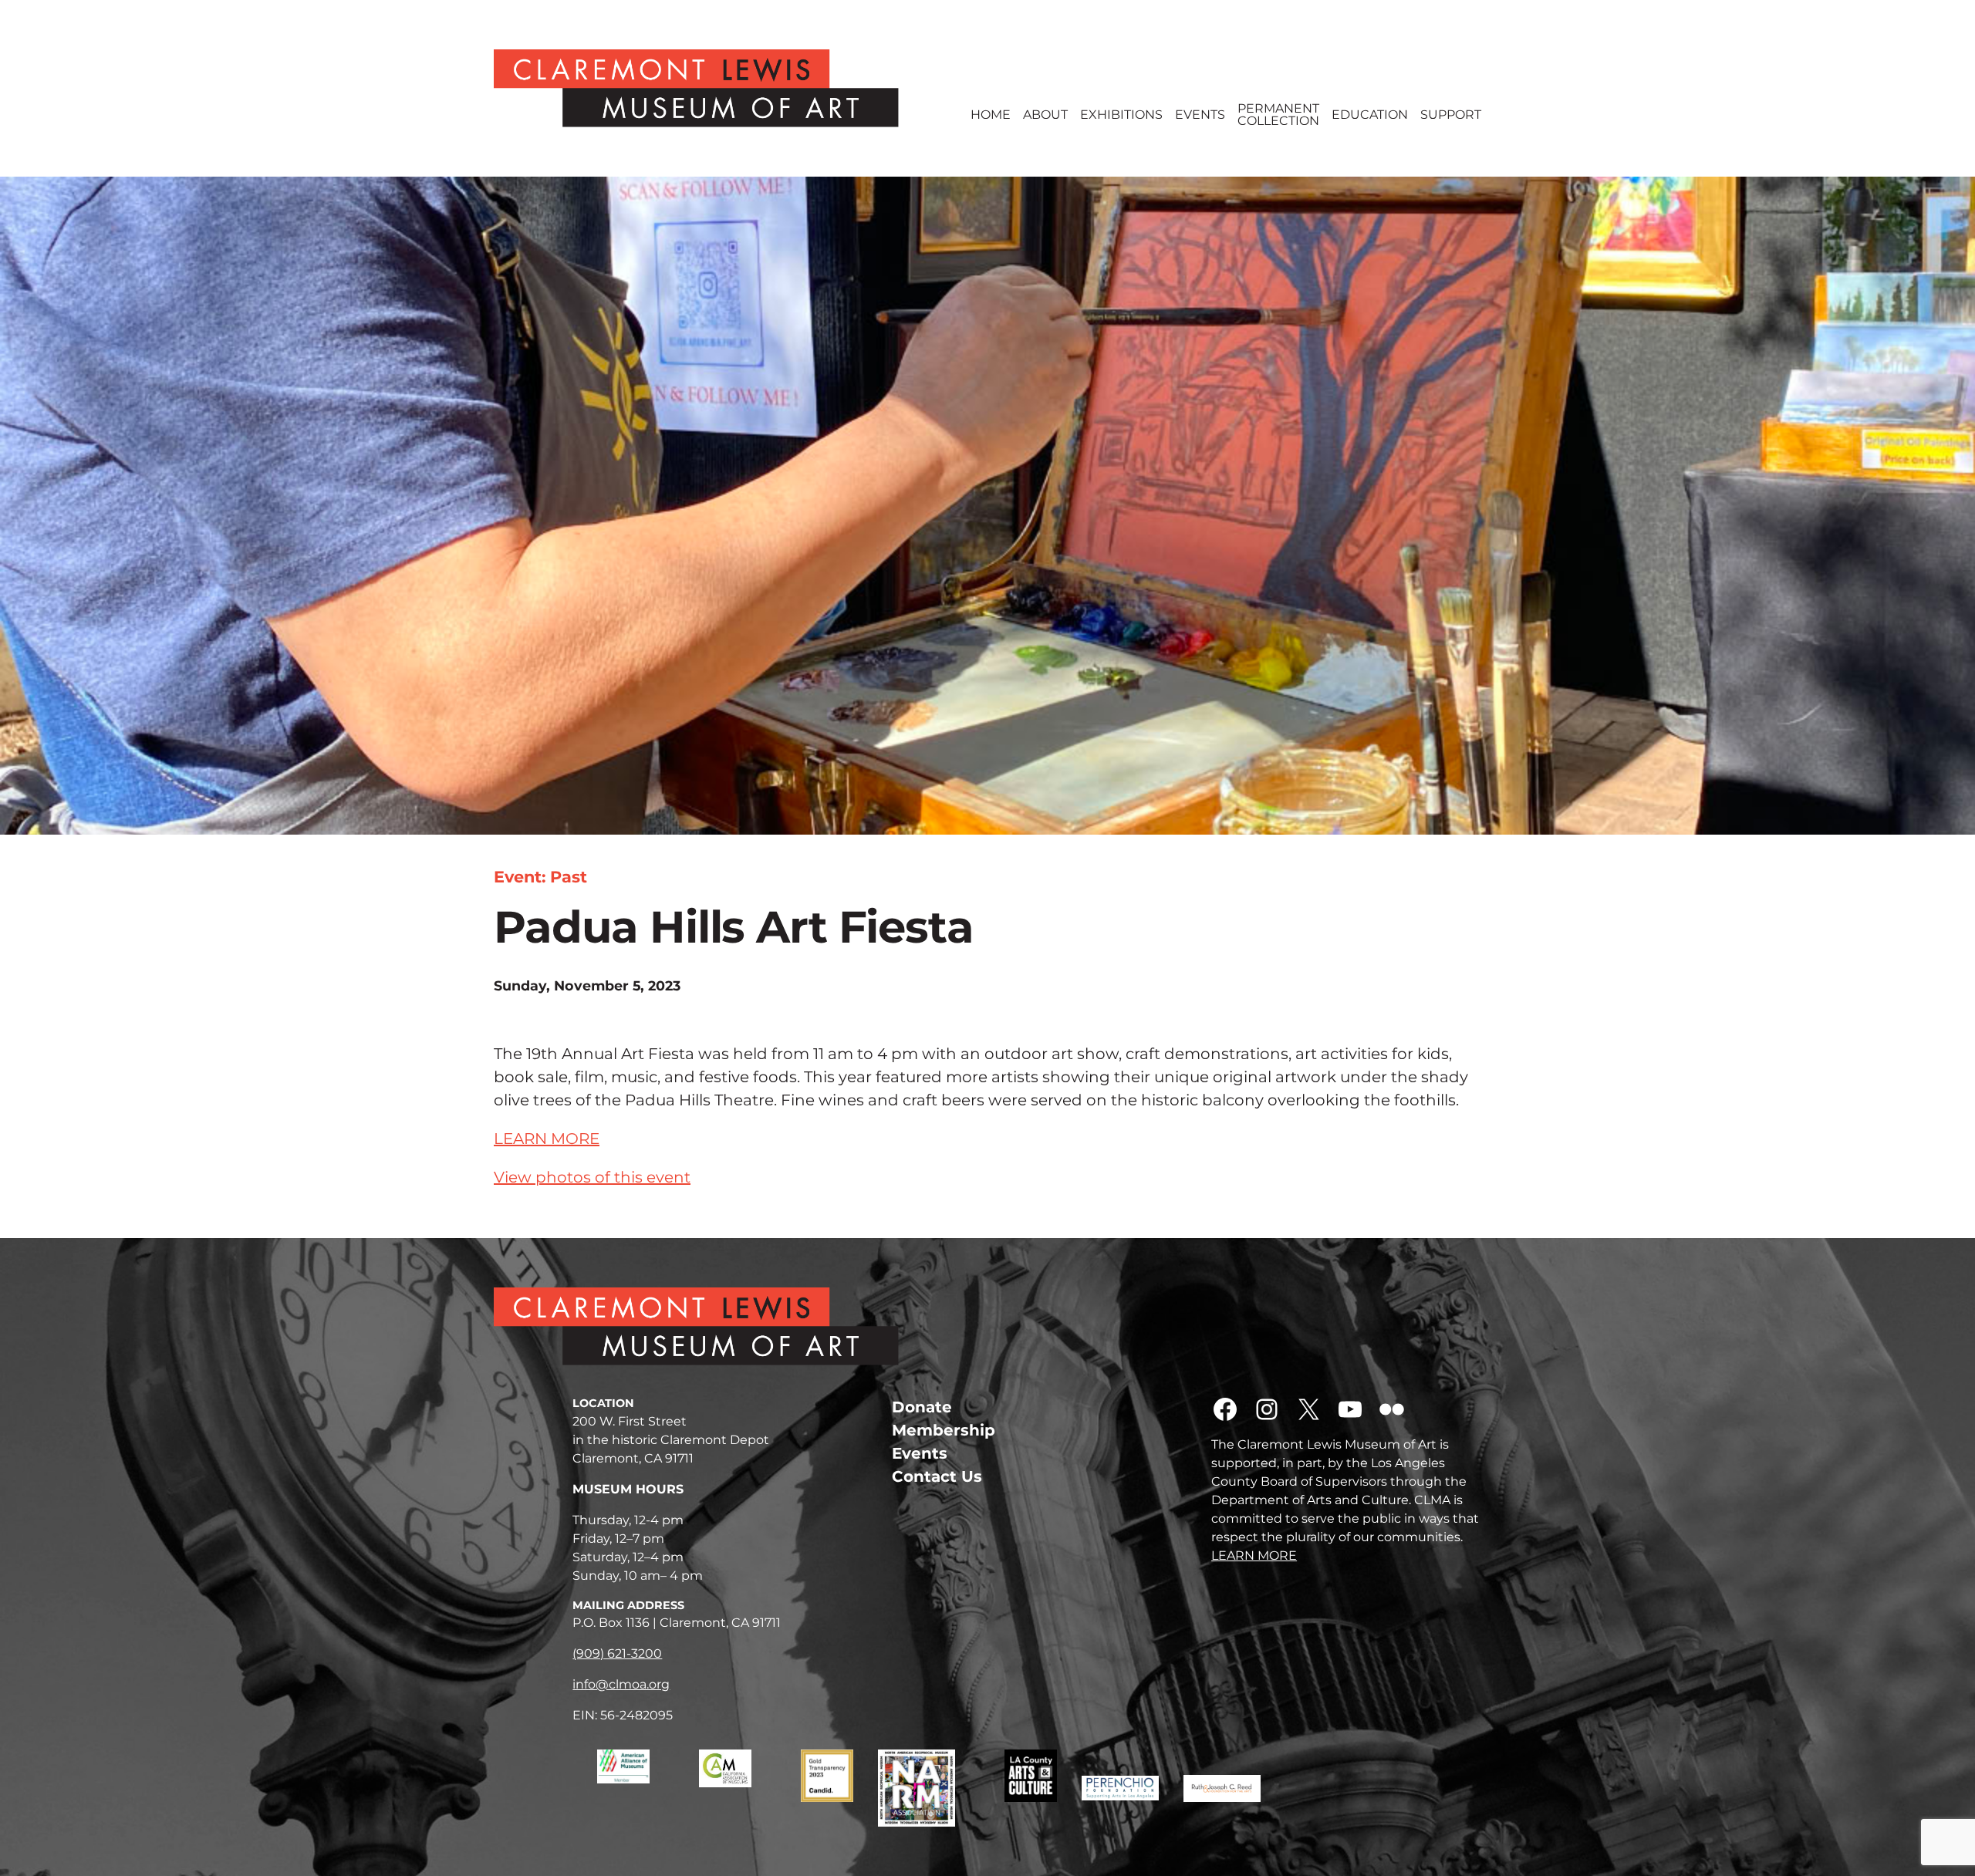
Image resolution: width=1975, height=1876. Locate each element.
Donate (922, 1407)
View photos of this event (592, 1177)
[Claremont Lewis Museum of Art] (720, 88)
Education (1370, 115)
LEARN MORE (547, 1139)
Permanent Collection (1278, 115)
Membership (944, 1430)
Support (1451, 115)
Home (991, 115)
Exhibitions (1121, 115)
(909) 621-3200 (617, 1653)
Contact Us (937, 1476)
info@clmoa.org (621, 1684)
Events (1200, 115)
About (1045, 115)
